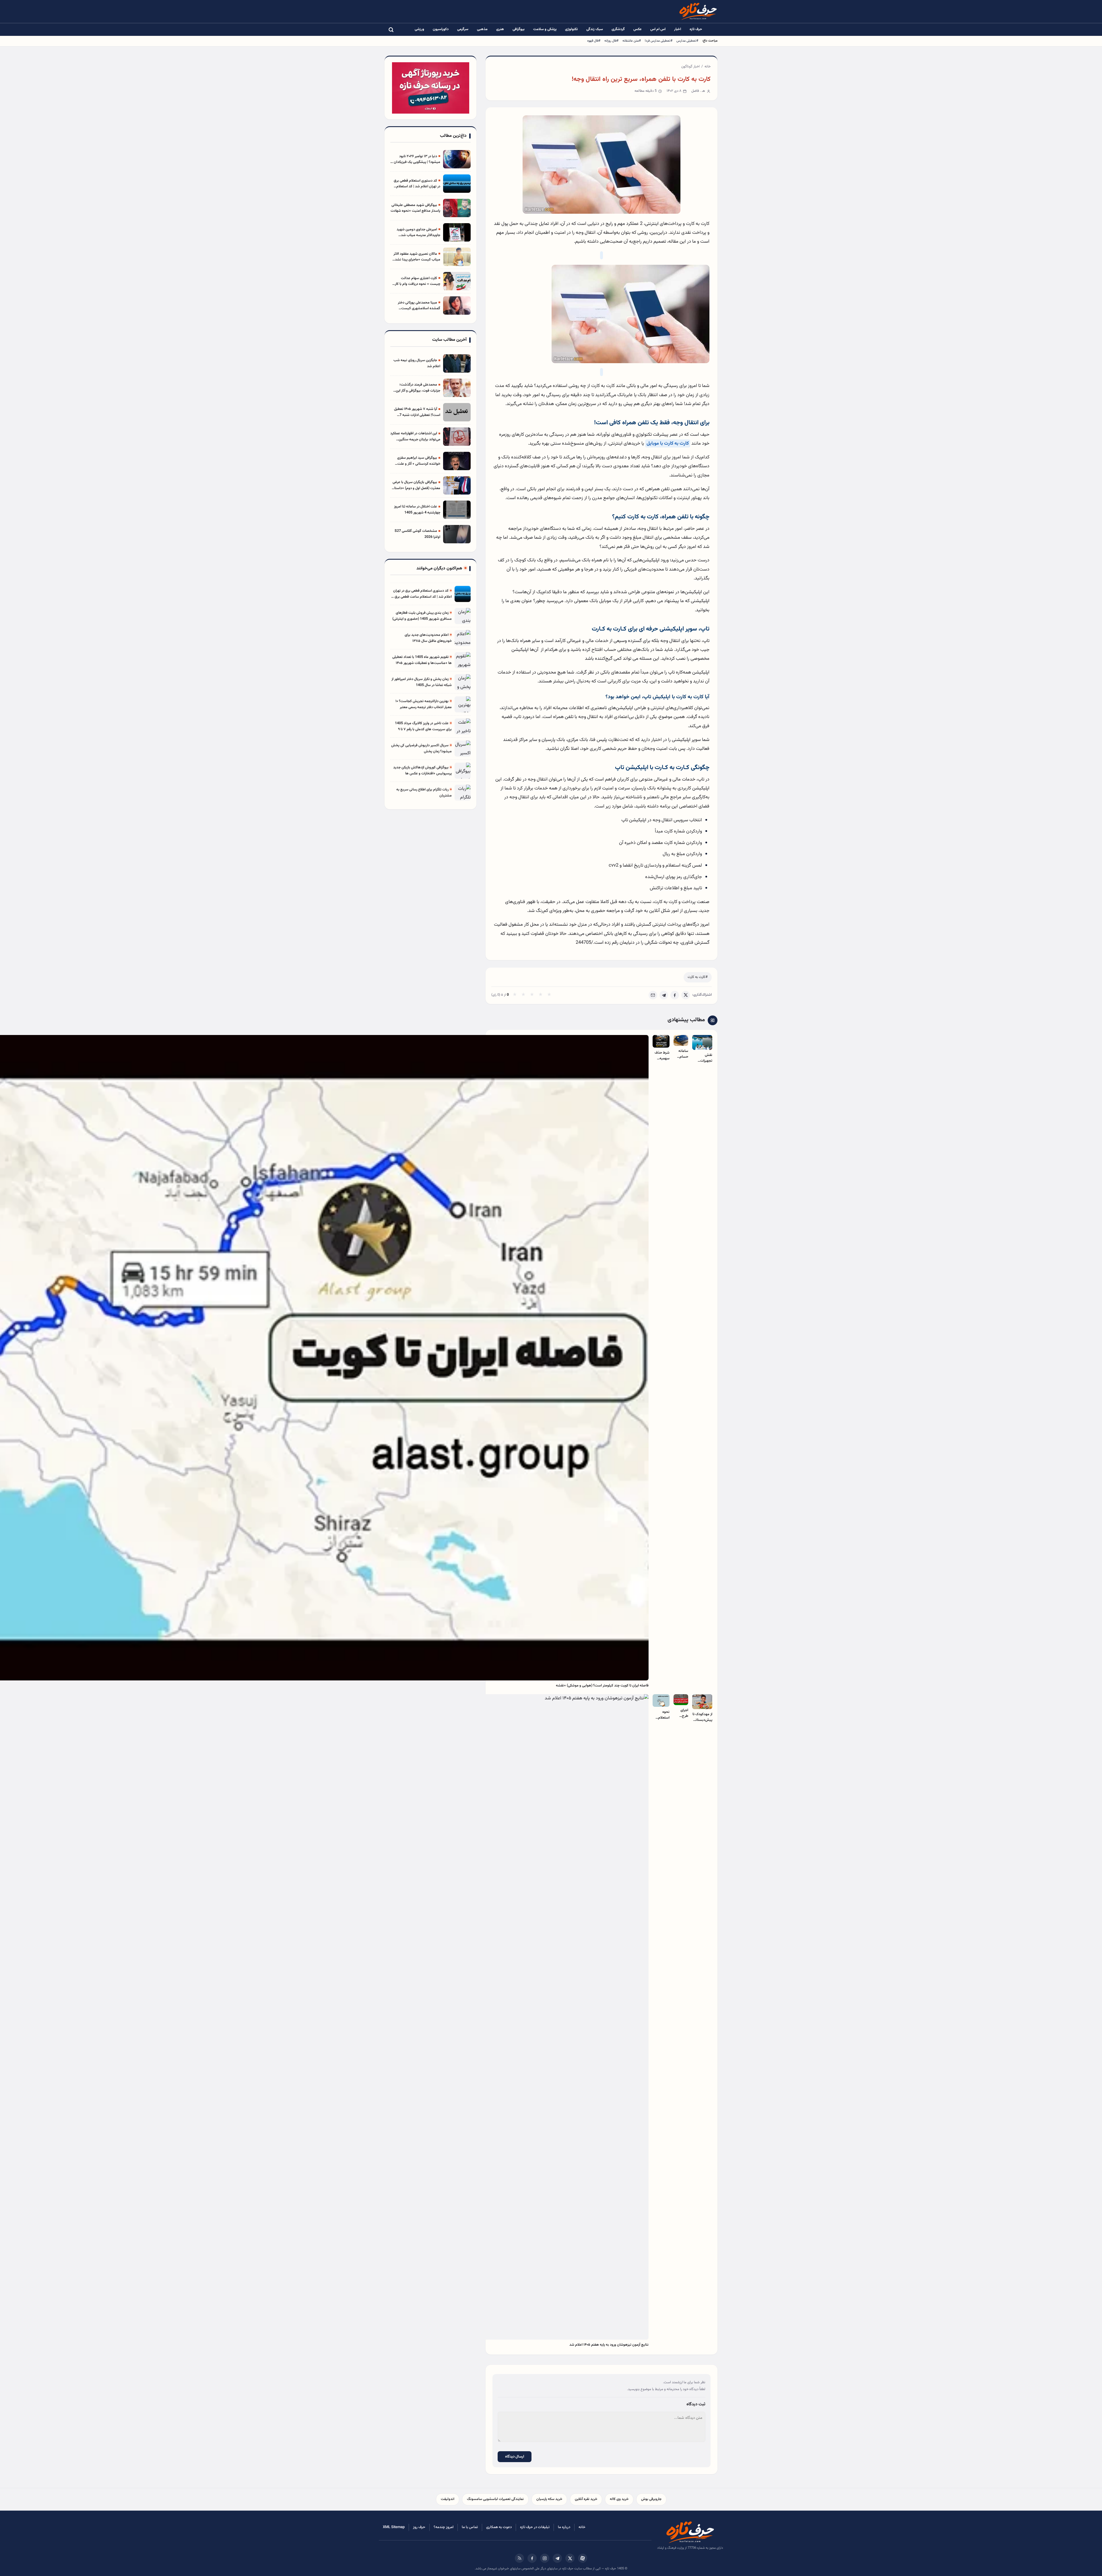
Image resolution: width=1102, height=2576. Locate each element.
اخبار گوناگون (690, 67)
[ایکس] (570, 2558)
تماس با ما (470, 2527)
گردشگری (618, 29)
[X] (686, 995)
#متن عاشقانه (632, 41)
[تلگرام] (557, 2558)
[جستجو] (391, 30)
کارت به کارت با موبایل (668, 443)
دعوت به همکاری (499, 2527)
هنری (500, 29)
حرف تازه (696, 29)
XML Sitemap (394, 2527)
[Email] (653, 995)
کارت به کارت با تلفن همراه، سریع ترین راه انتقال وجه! (641, 79)
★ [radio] (515, 995)
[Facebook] (675, 995)
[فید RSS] (519, 2558)
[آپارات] (583, 2558)
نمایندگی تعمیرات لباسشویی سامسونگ (495, 2499)
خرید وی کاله (619, 2499)
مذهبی (482, 29)
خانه (708, 67)
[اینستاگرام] (545, 2558)
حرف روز (419, 2527)
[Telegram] (664, 995)
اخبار (678, 29)
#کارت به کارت (698, 977)
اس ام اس (658, 29)
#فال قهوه (594, 41)
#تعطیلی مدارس (687, 41)
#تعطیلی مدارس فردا (659, 41)
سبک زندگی (595, 29)
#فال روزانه (611, 41)
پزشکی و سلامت (545, 29)
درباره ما (564, 2527)
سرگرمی (463, 29)
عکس (638, 29)
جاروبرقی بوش (651, 2499)
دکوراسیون (441, 29)
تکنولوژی (571, 29)
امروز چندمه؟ (444, 2527)
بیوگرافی (519, 29)
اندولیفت (448, 2499)
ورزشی (419, 29)
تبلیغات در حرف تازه (535, 2527)
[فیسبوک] (532, 2558)
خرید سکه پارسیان (549, 2499)
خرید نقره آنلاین (586, 2499)
